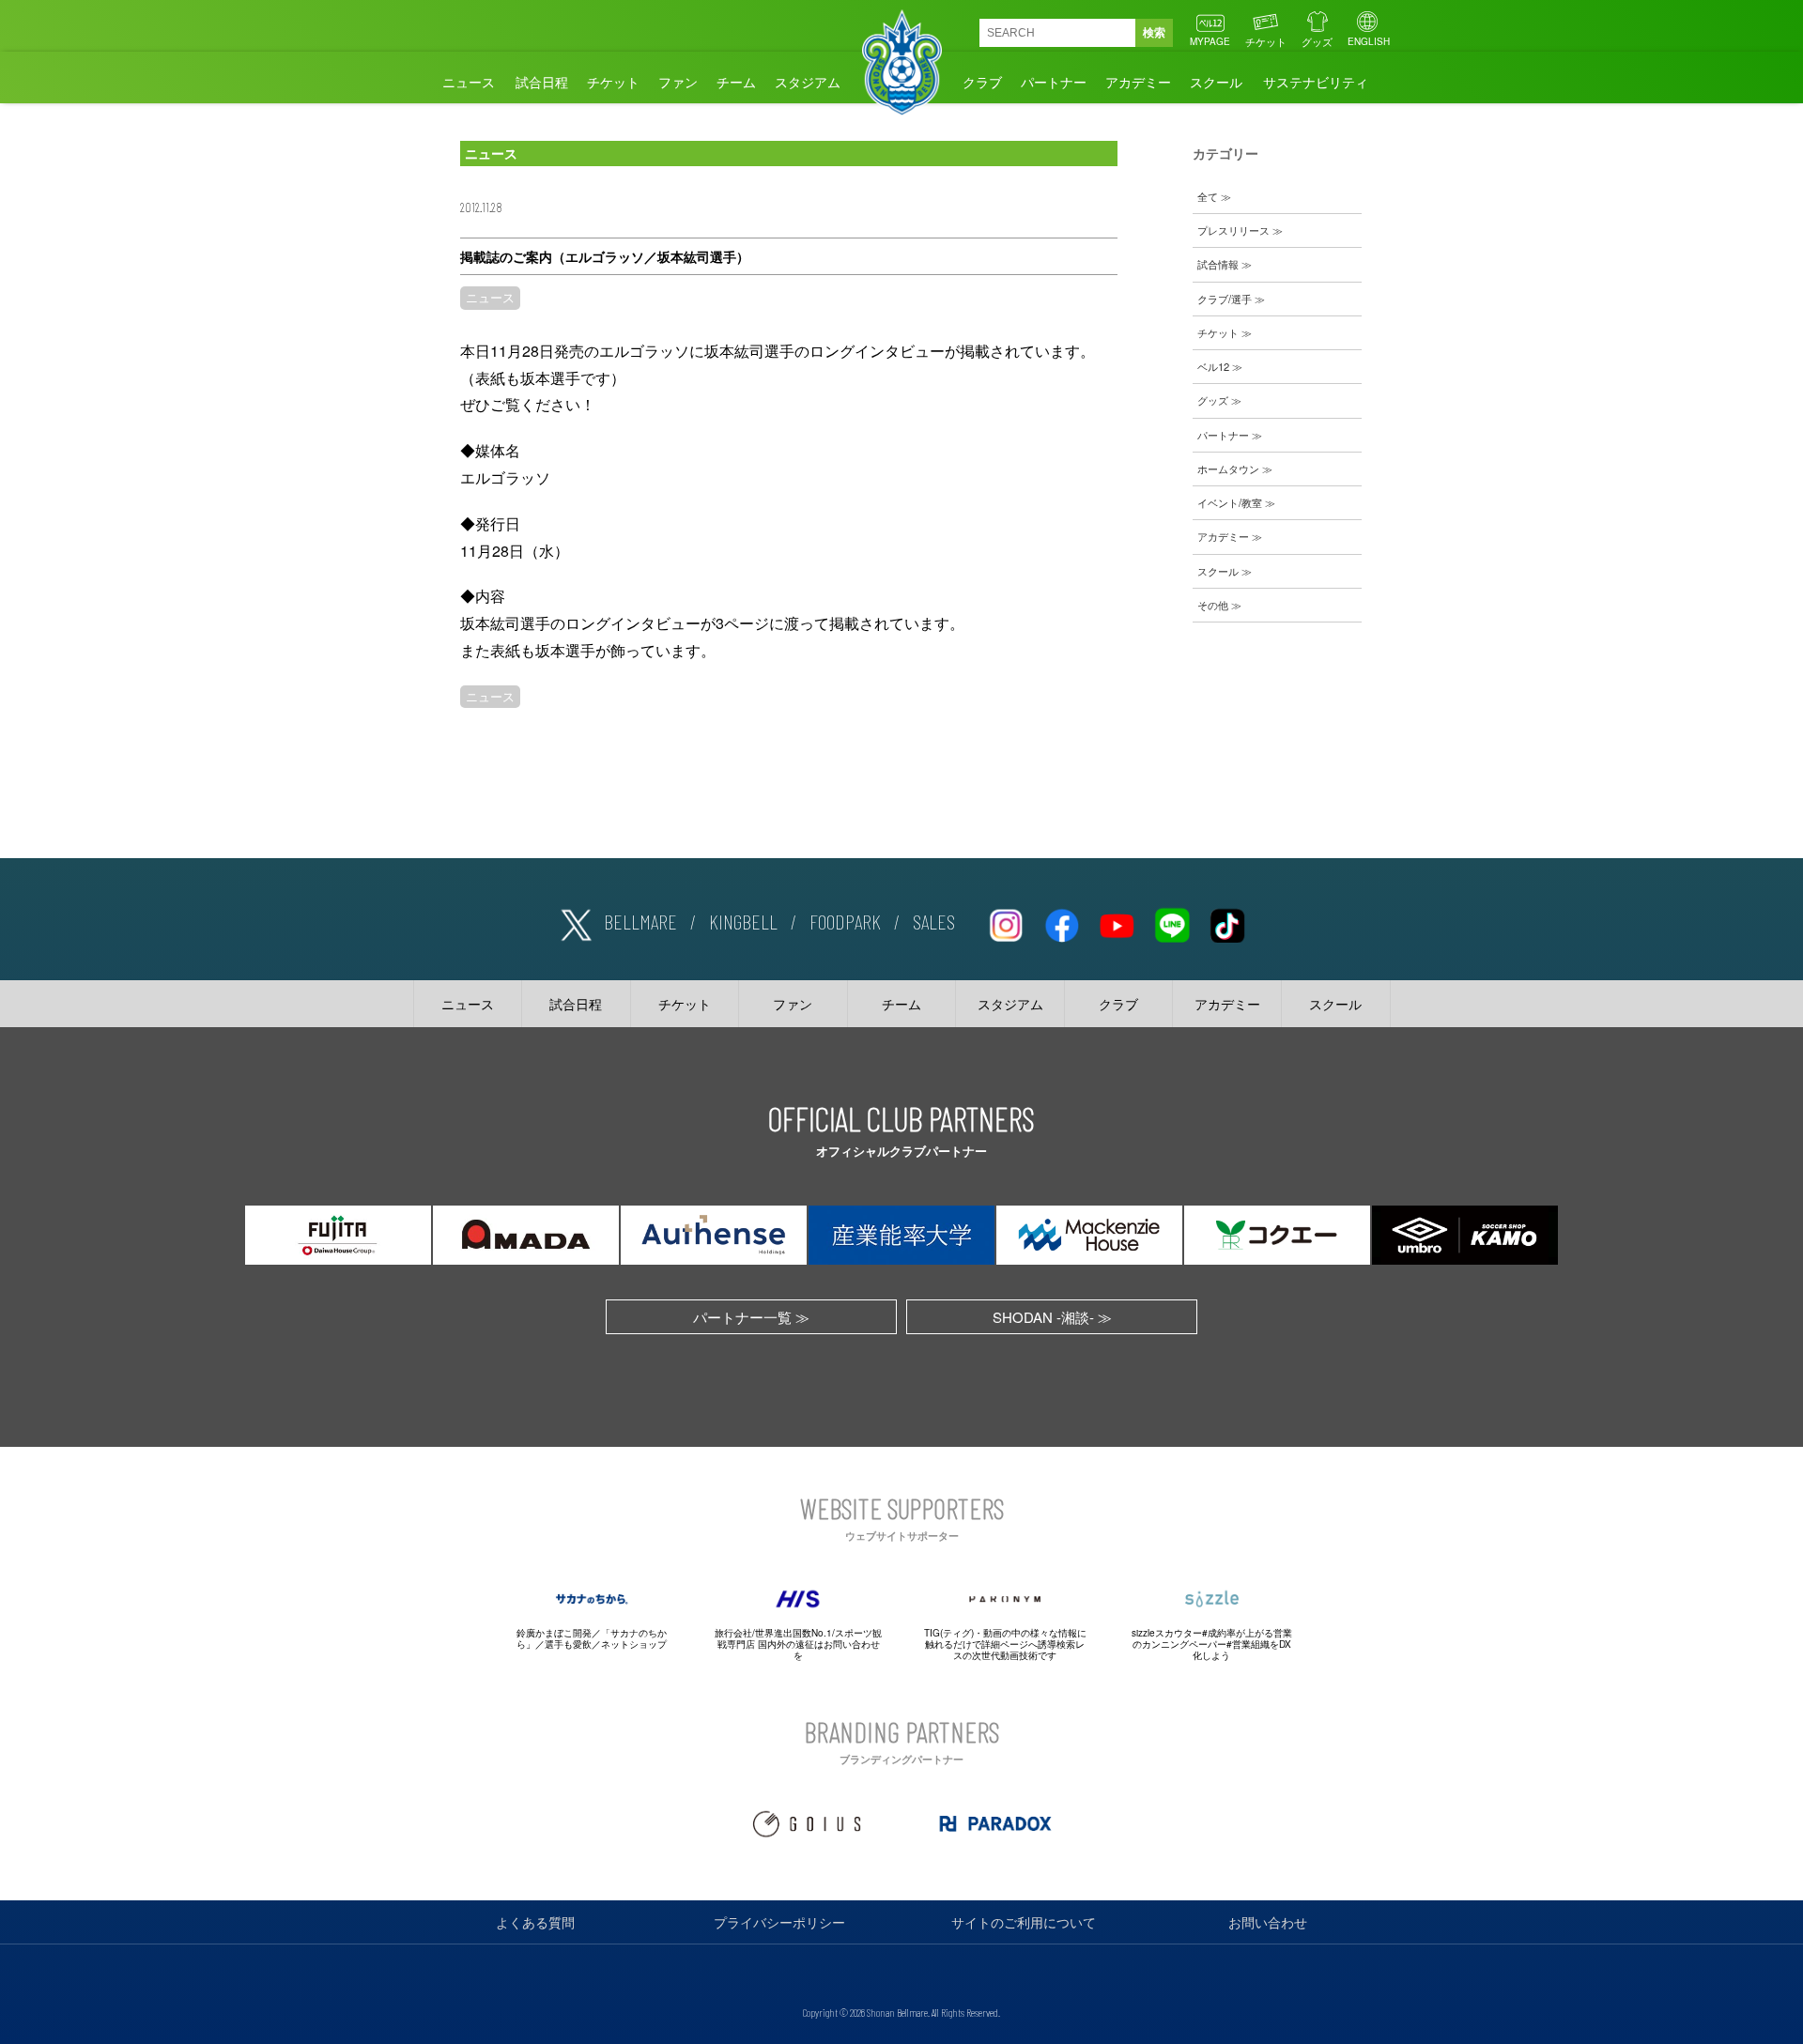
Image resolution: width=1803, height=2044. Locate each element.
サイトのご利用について (1024, 1922)
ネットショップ (634, 1644)
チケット (1266, 41)
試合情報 (1218, 264)
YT (1117, 922)
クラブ (982, 82)
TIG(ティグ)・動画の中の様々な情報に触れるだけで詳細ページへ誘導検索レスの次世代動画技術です (1005, 1644)
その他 (1213, 605)
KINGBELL (743, 921)
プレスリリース (1233, 230)
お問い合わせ (1268, 1922)
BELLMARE (640, 921)
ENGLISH (1369, 41)
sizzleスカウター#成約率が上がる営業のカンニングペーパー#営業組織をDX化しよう (1212, 1644)
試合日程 (542, 82)
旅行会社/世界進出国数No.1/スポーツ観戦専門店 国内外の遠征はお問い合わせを (798, 1644)
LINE (1172, 922)
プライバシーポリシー (779, 1922)
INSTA (1006, 922)
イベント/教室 (1230, 502)
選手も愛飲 (568, 1644)
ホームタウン (1228, 469)
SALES (934, 921)
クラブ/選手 (1225, 299)
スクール (1216, 82)
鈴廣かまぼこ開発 (554, 1633)
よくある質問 (535, 1922)
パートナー (1054, 82)
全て (1208, 196)
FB (1061, 922)
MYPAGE (1210, 41)
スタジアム (808, 82)
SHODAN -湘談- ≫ (1052, 1317)
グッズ (1317, 41)
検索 (1154, 33)
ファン (678, 82)
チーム (736, 82)
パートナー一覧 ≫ (751, 1317)
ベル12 (1213, 366)
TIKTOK (1227, 922)
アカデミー (1138, 82)
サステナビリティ (1316, 82)
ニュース (469, 82)
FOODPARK (845, 921)
